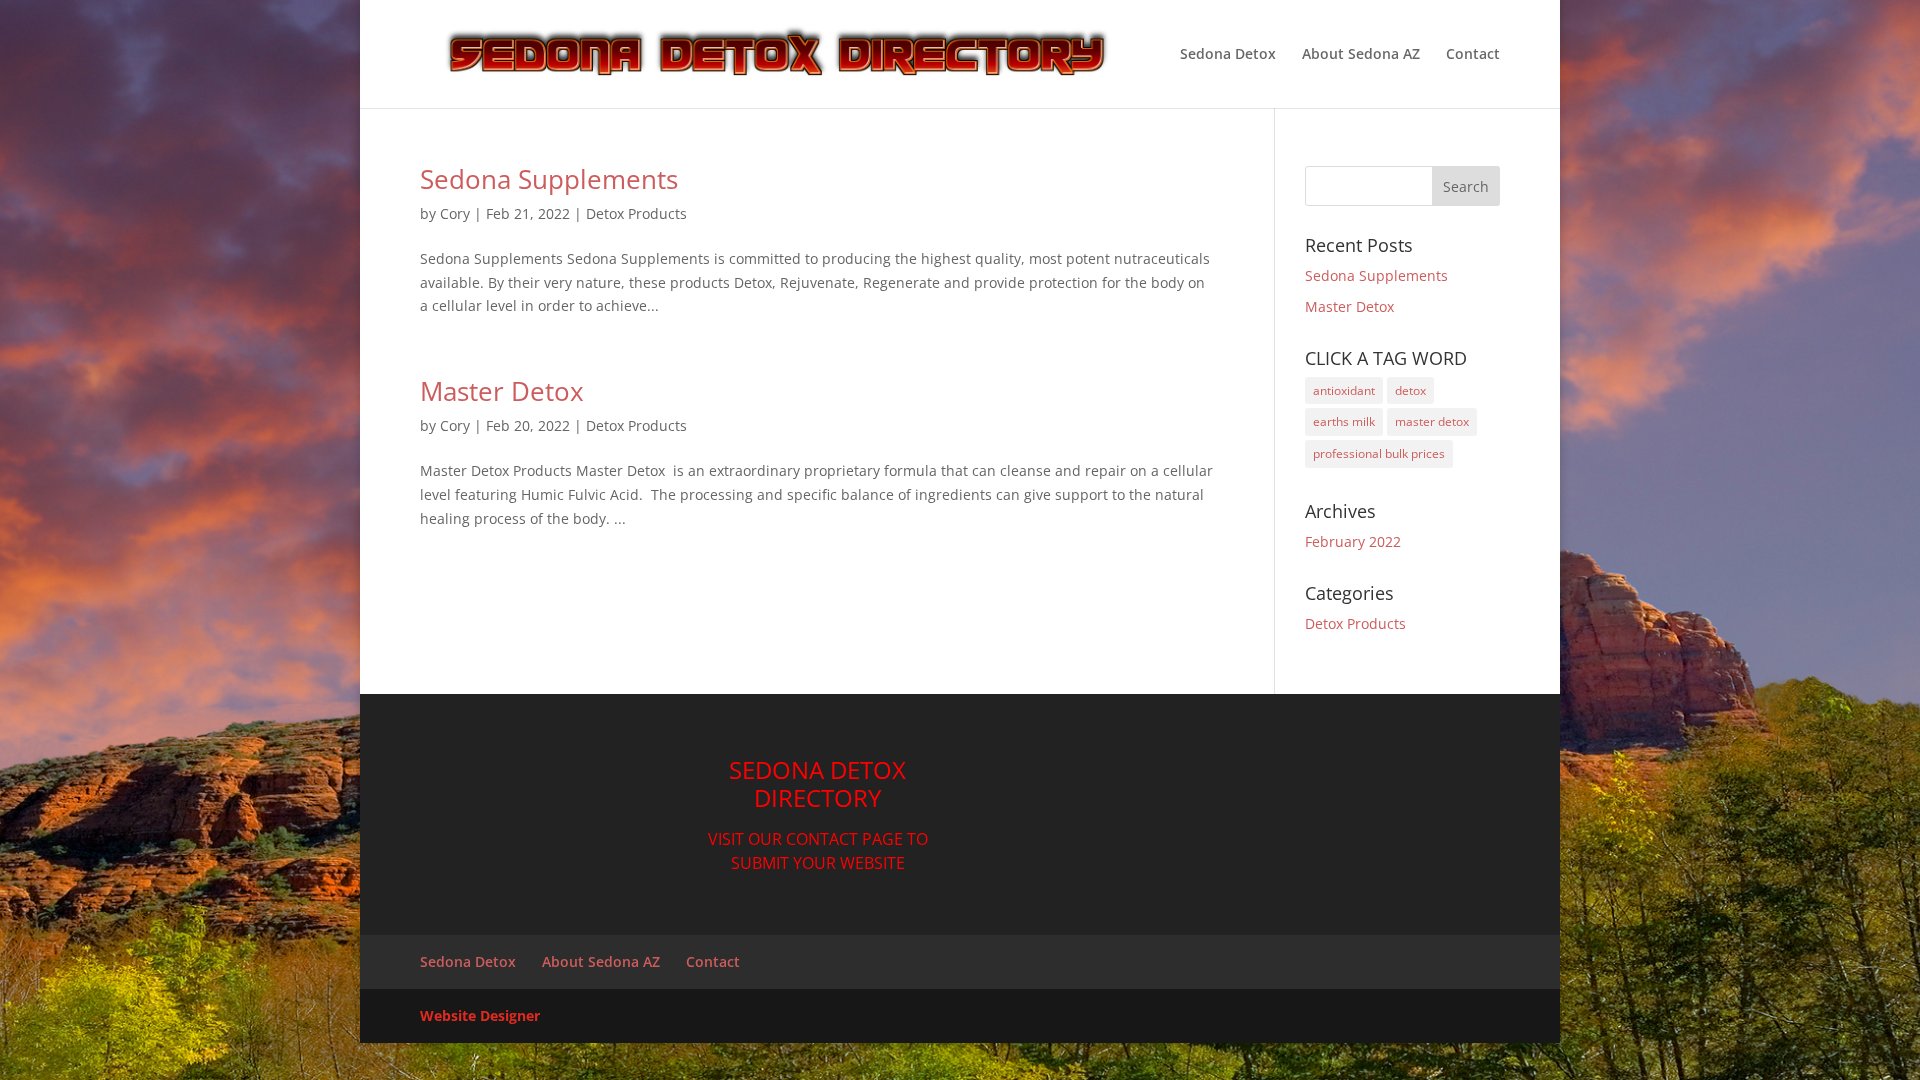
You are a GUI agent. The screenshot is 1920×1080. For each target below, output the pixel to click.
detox (1410, 390)
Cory (455, 213)
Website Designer (480, 1015)
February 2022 (1353, 541)
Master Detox (502, 391)
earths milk (1344, 421)
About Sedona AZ (1361, 55)
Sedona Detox (1228, 55)
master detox (1432, 421)
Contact (1473, 55)
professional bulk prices (1379, 453)
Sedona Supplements (549, 179)
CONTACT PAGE (844, 839)
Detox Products (636, 213)
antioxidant (1344, 390)
